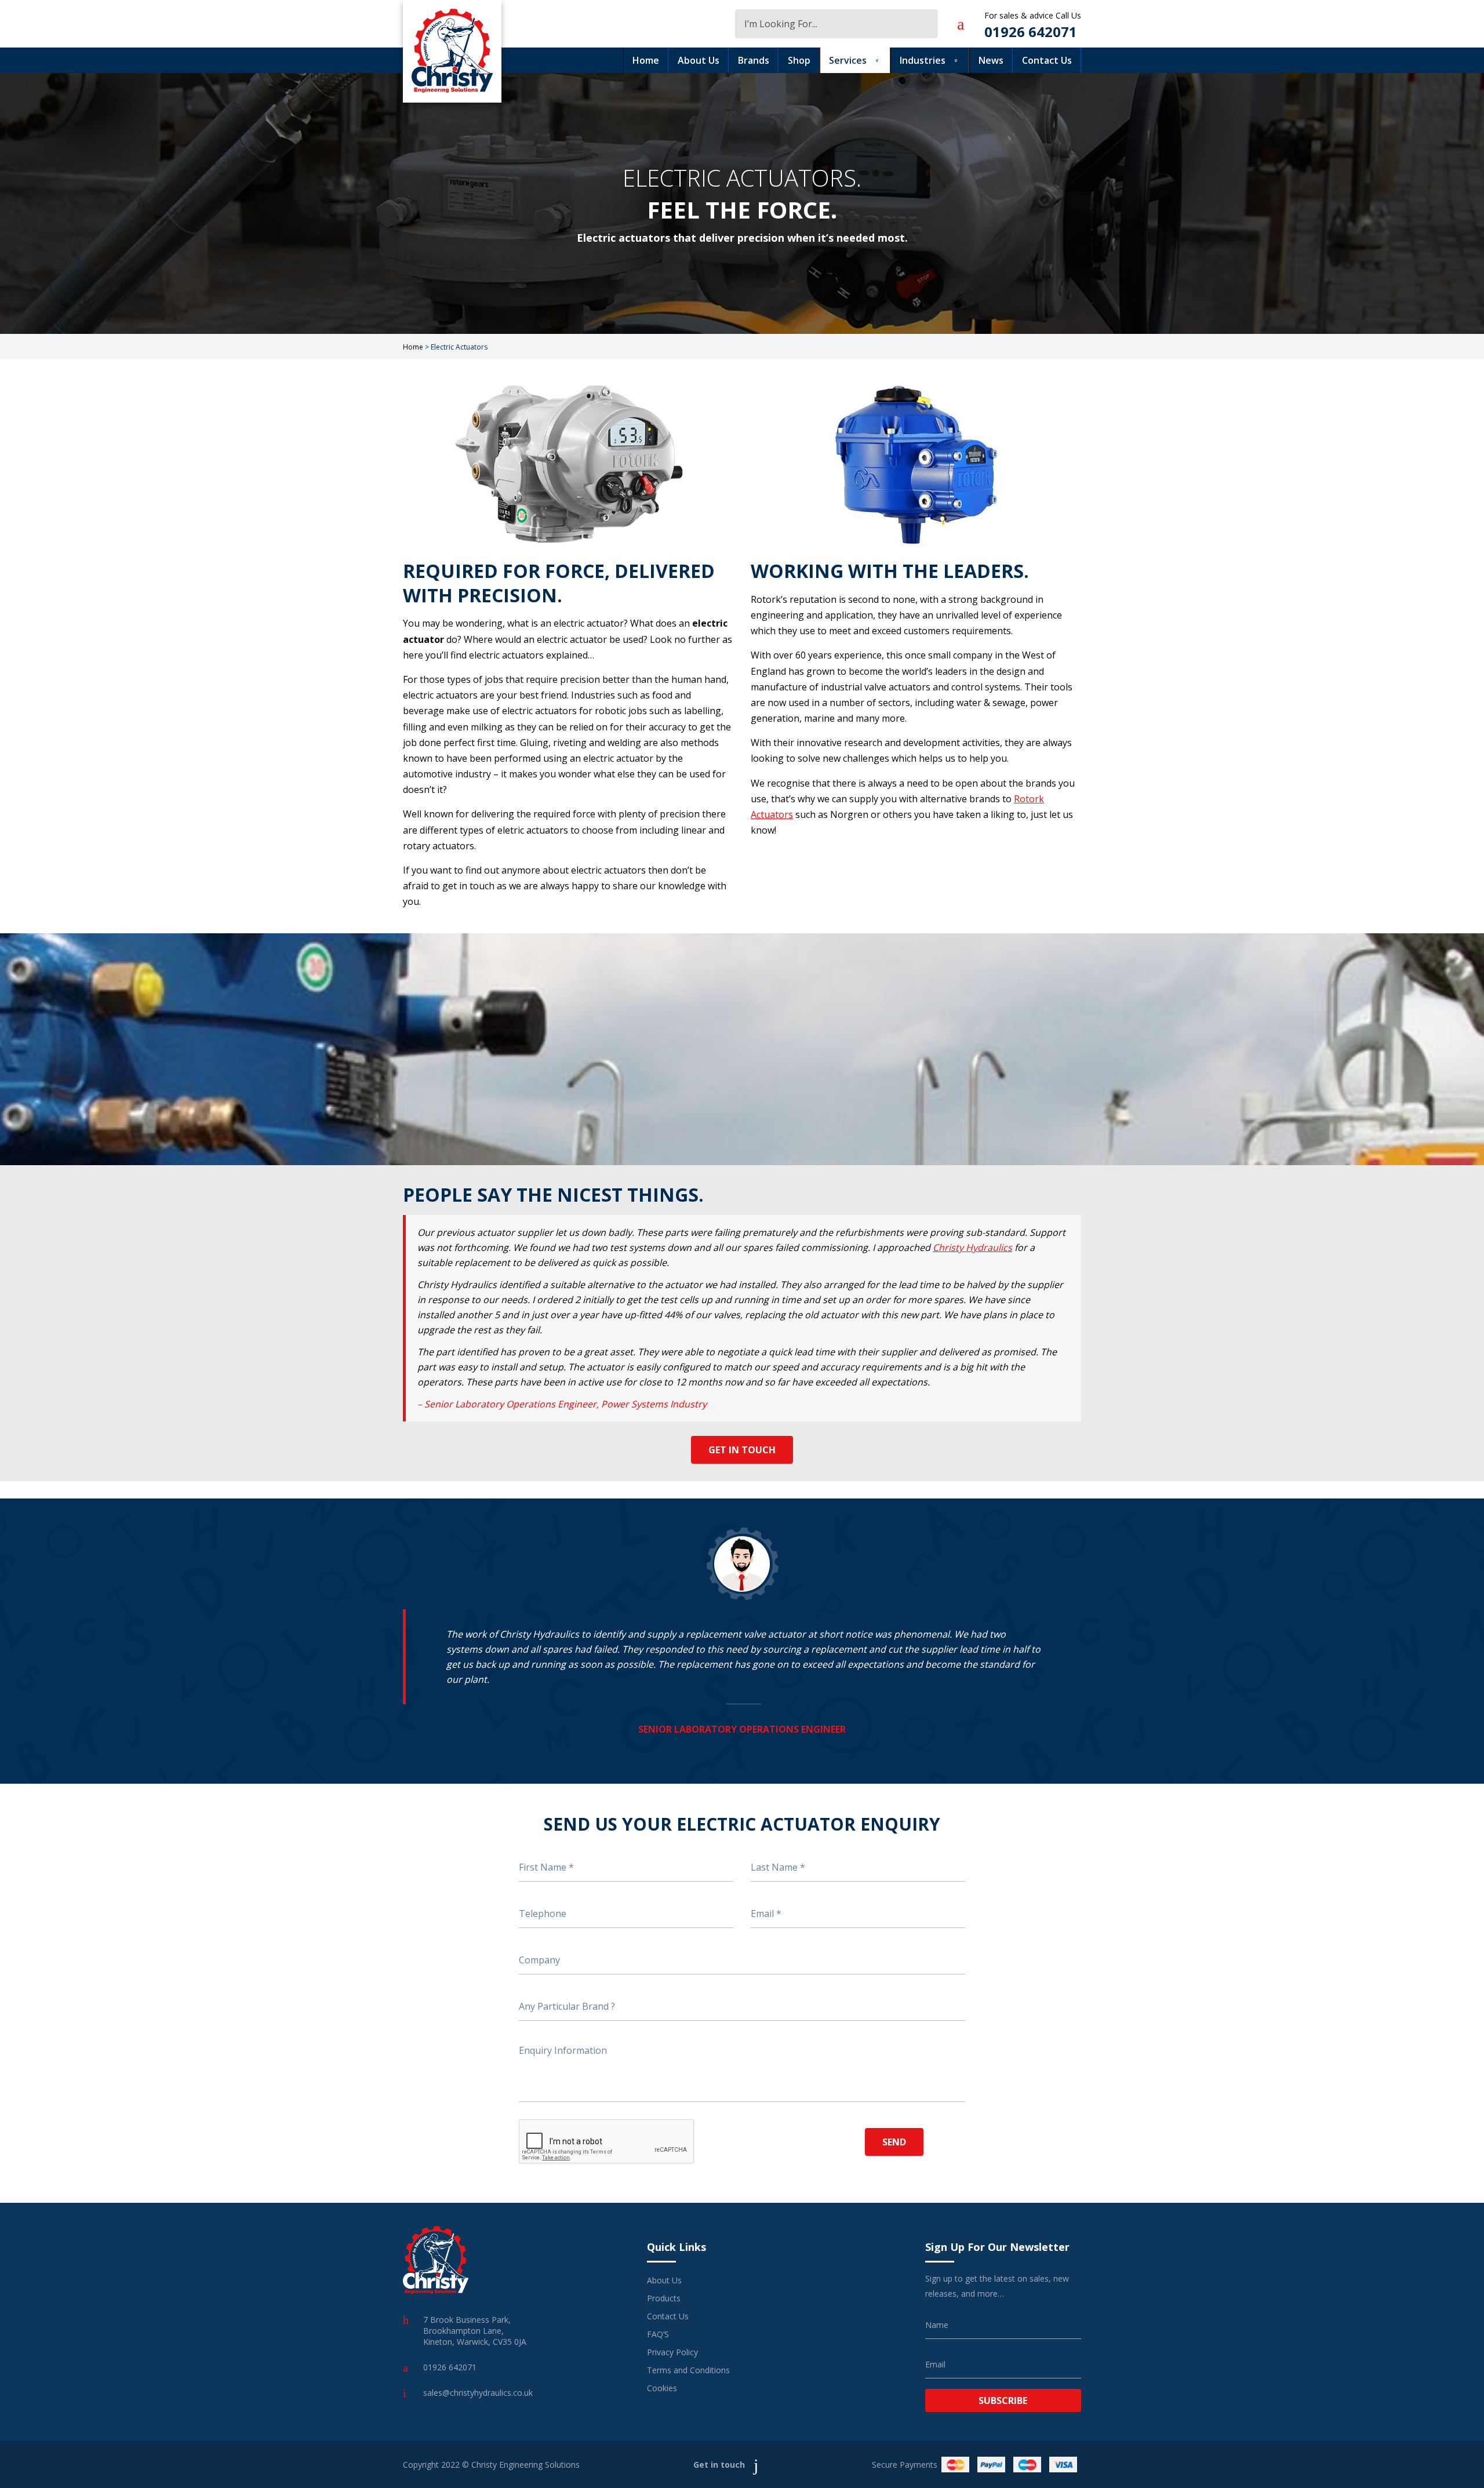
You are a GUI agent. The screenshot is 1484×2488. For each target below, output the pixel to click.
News (991, 60)
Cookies (662, 2388)
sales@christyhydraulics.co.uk (478, 2393)
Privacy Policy (672, 2352)
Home (646, 60)
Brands (754, 60)
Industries (923, 60)
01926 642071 (1031, 32)
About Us (699, 60)
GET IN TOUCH (742, 1450)
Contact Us (1047, 60)
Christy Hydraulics (972, 1247)
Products (664, 2298)
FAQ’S (658, 2334)
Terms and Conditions (688, 2370)
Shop (799, 60)
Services (848, 60)
